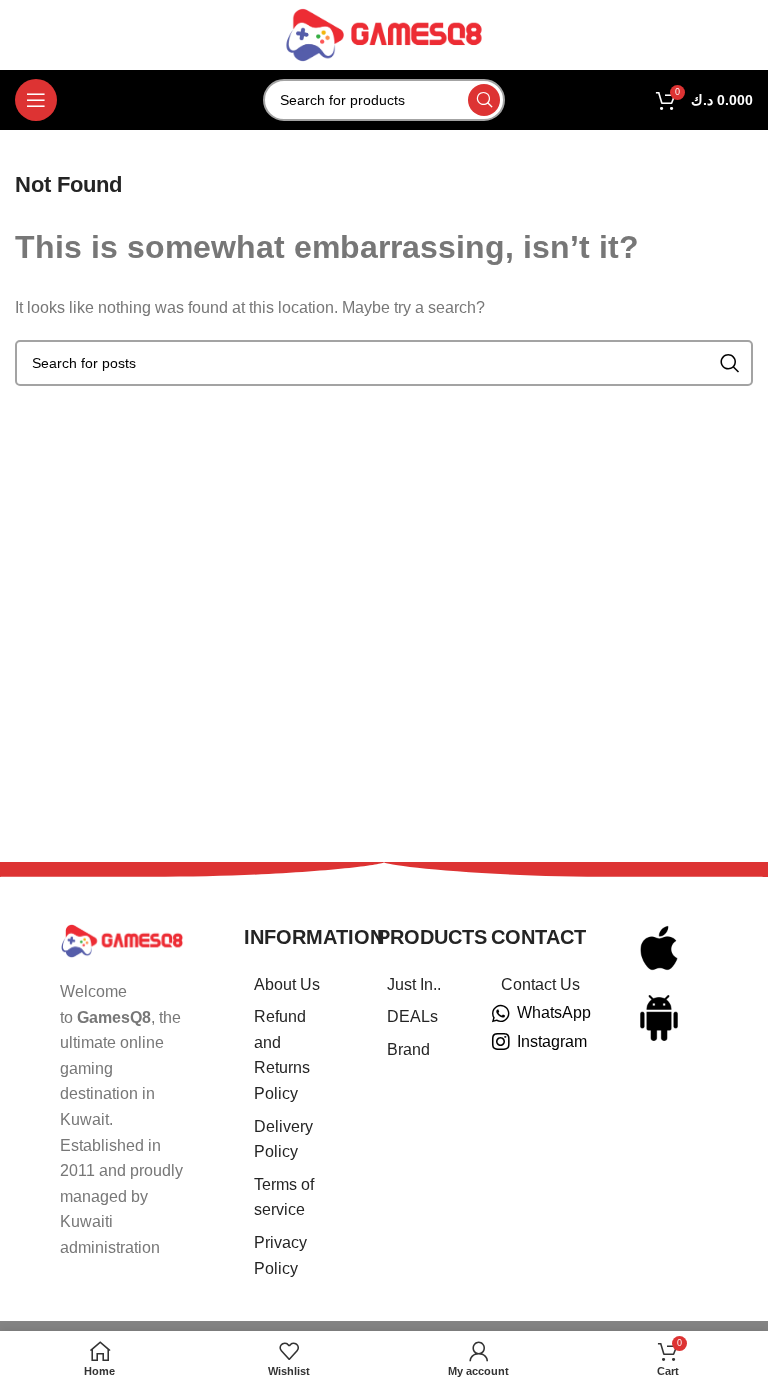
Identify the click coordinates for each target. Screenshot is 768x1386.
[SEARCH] (484, 100)
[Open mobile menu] (36, 100)
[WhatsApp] (501, 1014)
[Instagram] (501, 1042)
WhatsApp (554, 1012)
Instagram (552, 1041)
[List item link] (286, 985)
